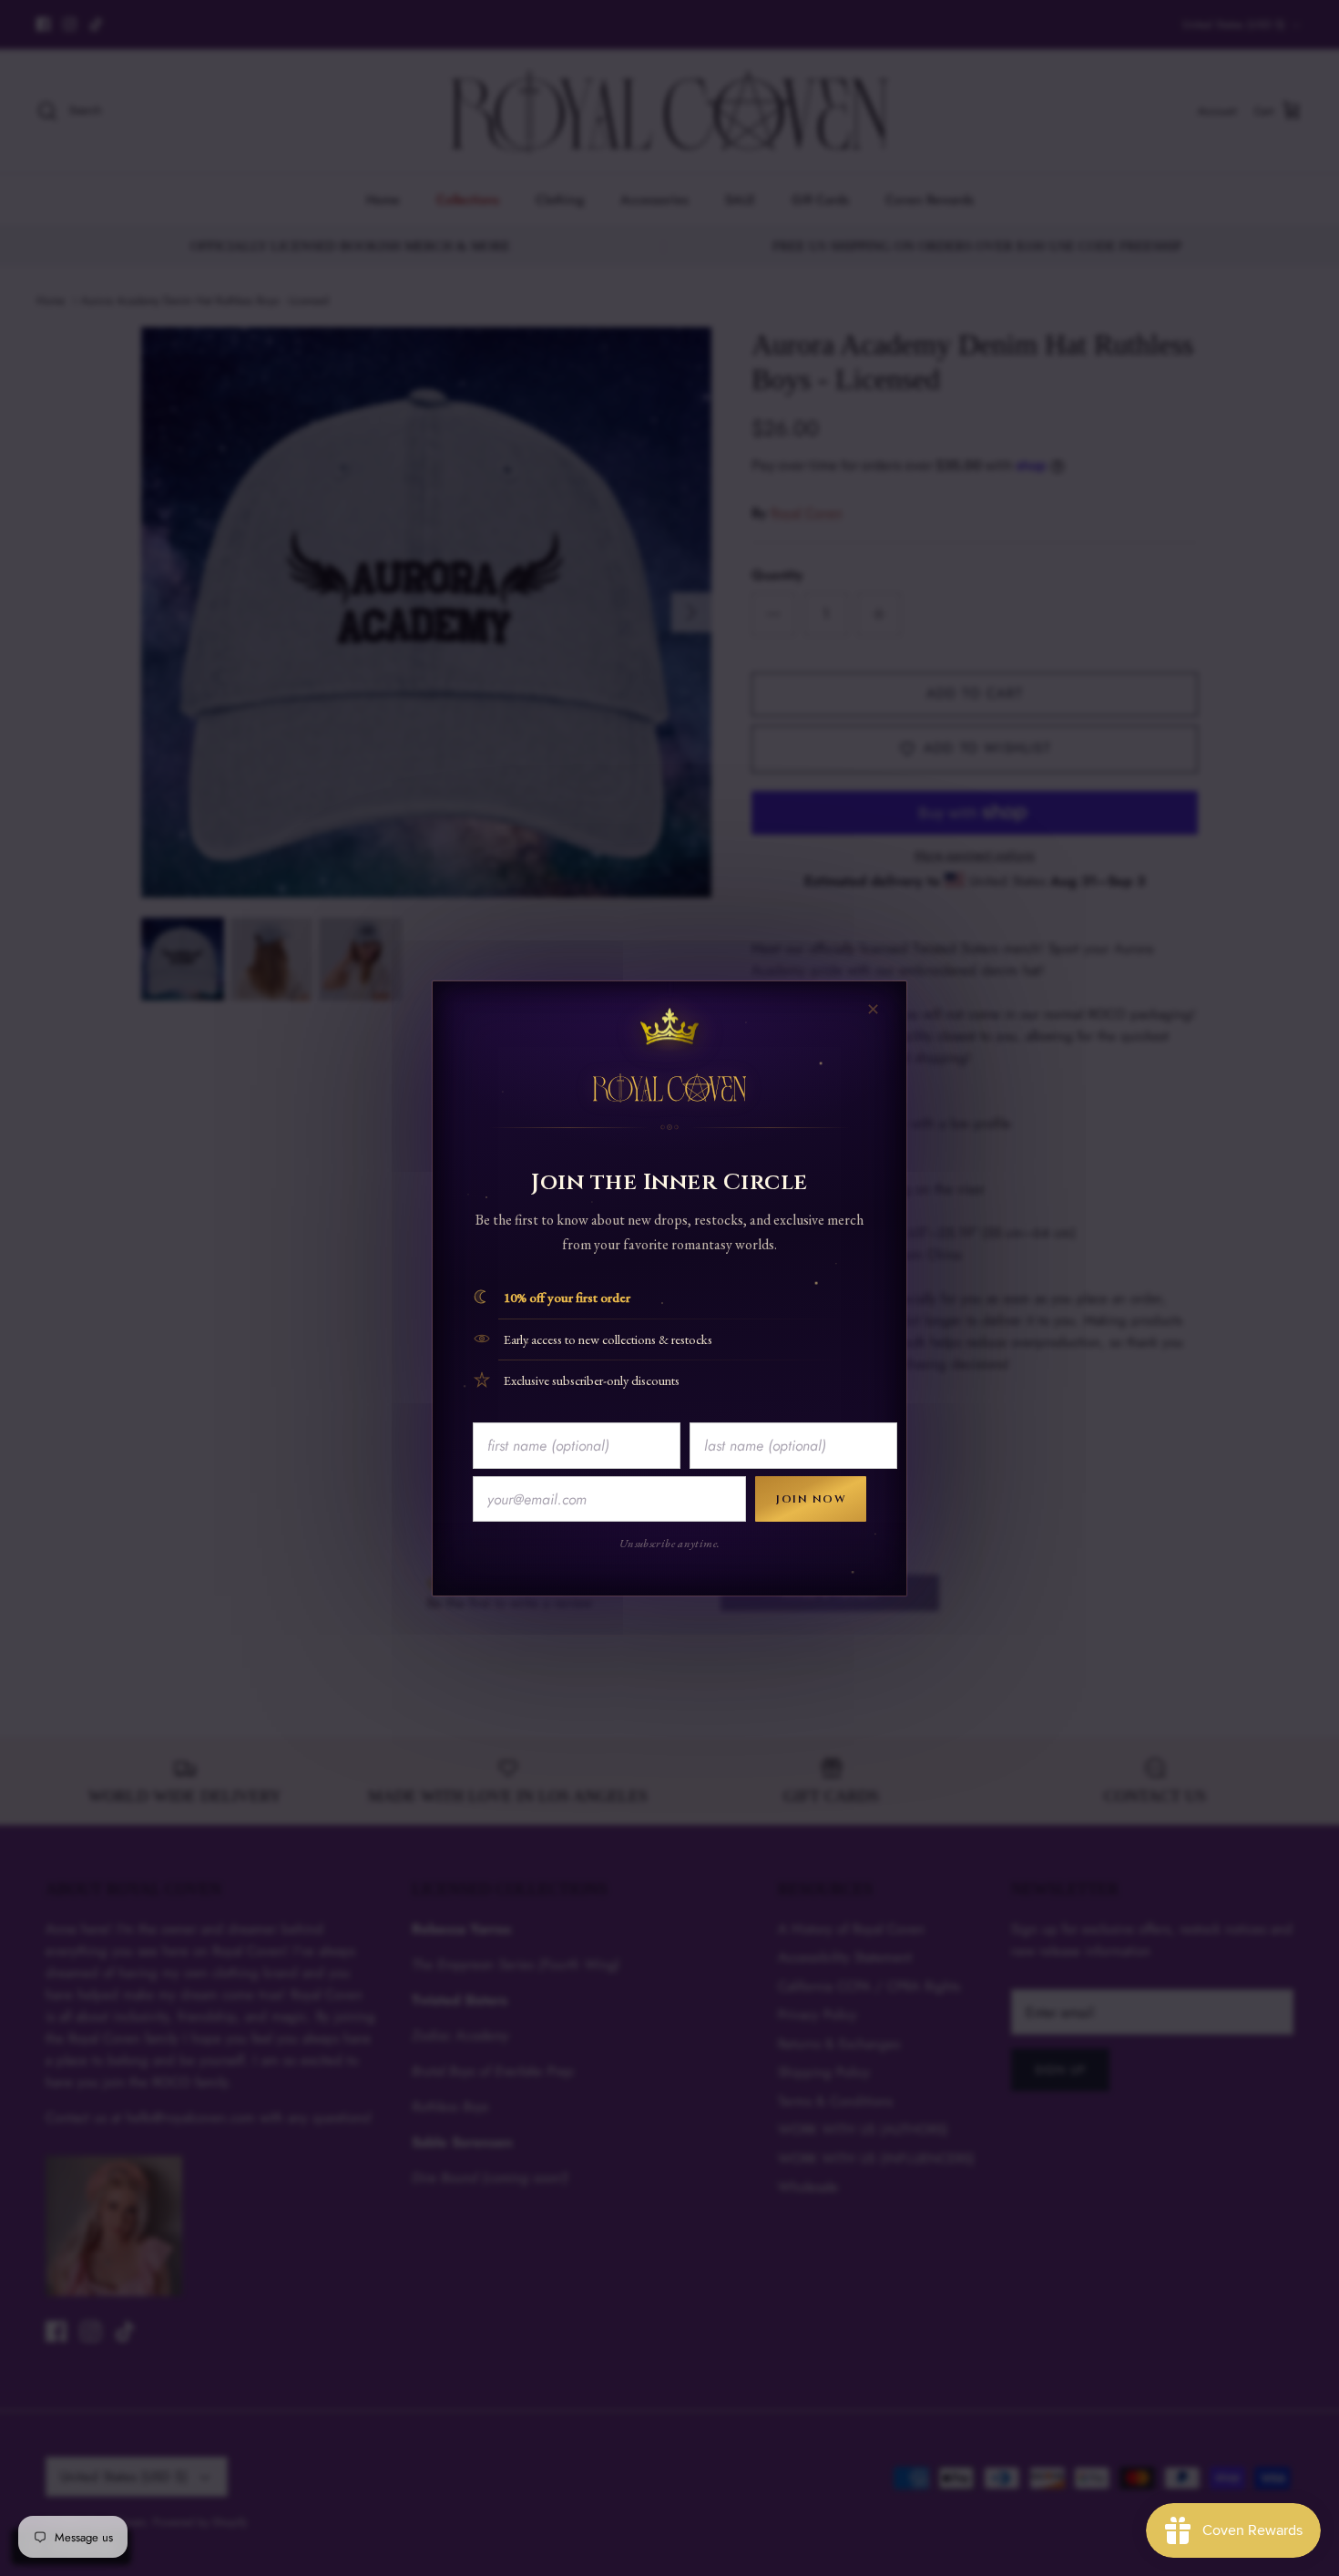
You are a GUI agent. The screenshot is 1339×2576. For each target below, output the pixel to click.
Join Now (811, 1499)
